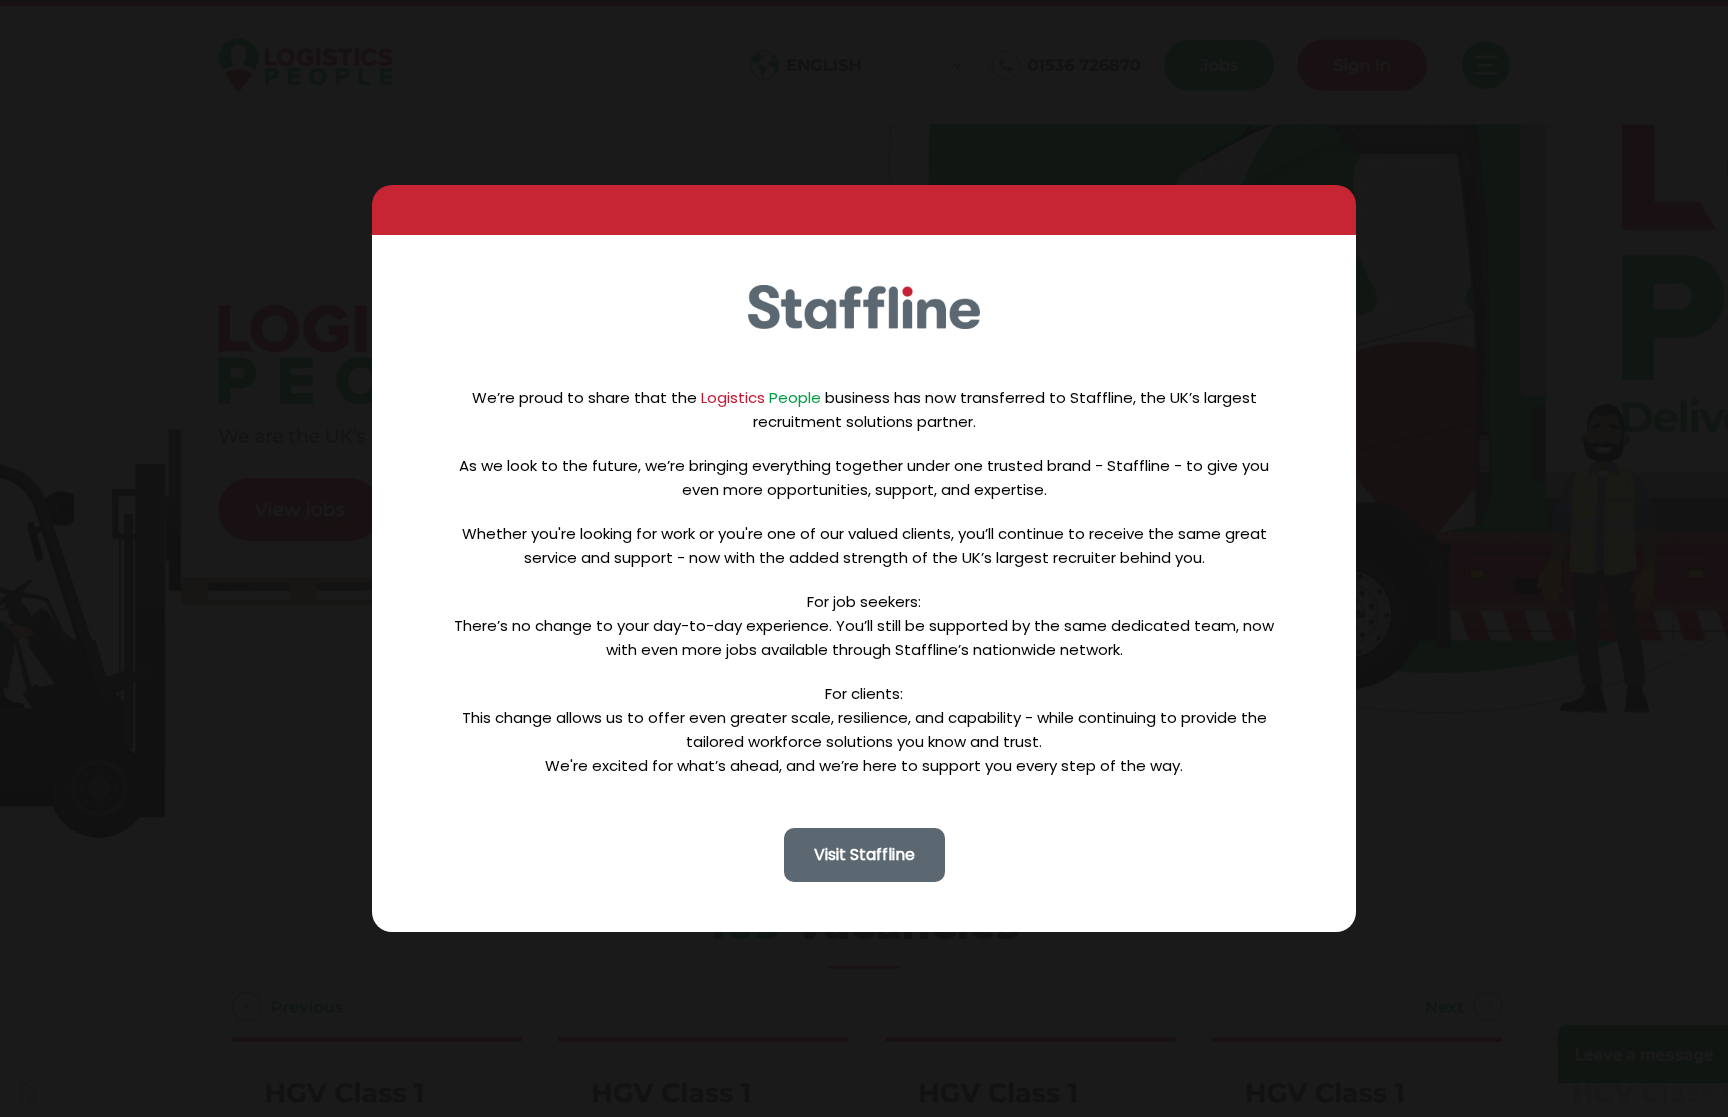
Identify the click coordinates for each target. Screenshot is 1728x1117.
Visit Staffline (864, 854)
